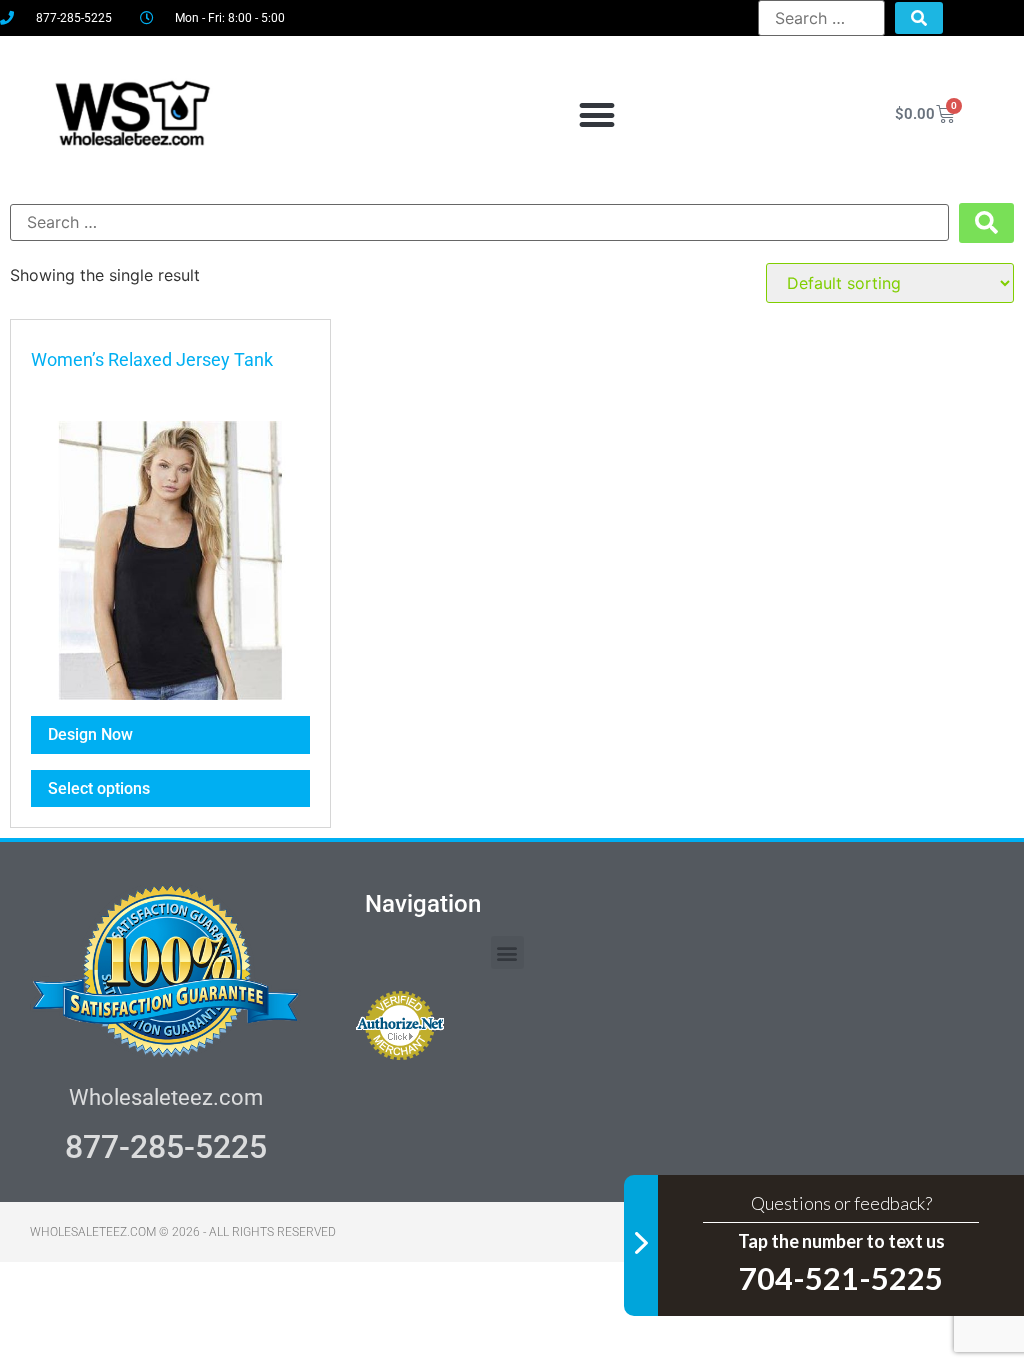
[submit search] (919, 18)
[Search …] (821, 18)
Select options (99, 788)
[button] (596, 114)
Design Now (90, 734)
